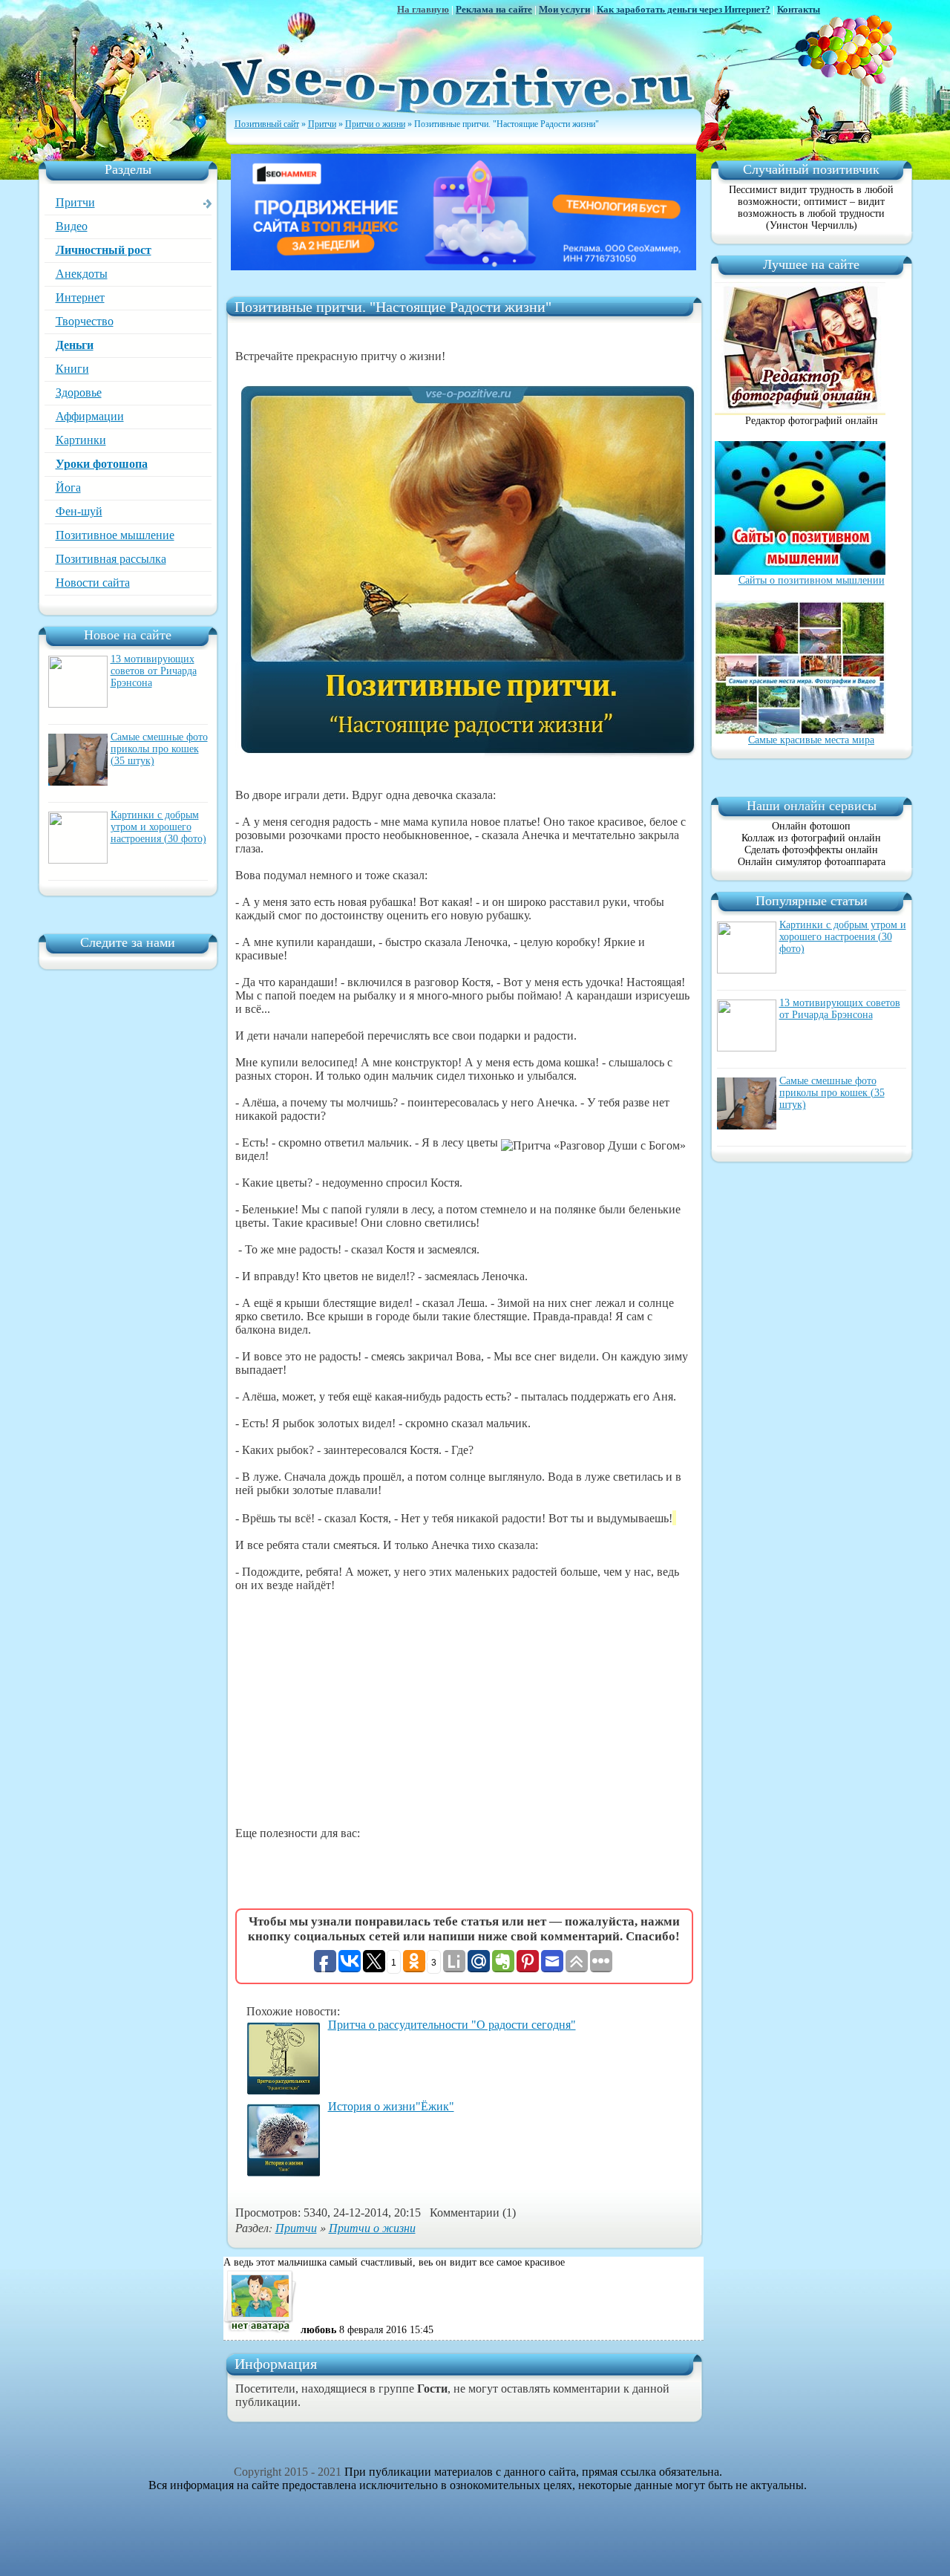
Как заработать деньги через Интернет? (684, 9)
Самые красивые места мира (811, 740)
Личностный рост (104, 250)
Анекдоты (82, 274)
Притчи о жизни (372, 2227)
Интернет (80, 297)
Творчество (85, 321)
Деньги (75, 345)
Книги (72, 369)
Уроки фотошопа (102, 464)
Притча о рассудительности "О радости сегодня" (452, 2025)
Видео (72, 226)
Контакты (799, 9)
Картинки (81, 440)
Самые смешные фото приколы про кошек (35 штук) (159, 749)
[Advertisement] (464, 1709)
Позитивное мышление (115, 535)
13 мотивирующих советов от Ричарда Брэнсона (154, 671)
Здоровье (79, 392)
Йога (68, 488)
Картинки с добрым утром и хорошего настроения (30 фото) (158, 827)
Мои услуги (564, 9)
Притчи (75, 202)
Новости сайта (93, 583)
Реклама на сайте (494, 9)
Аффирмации (90, 416)
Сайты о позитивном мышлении (812, 580)
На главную (423, 9)
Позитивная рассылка (111, 559)
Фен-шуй (79, 511)
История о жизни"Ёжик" (391, 2106)
